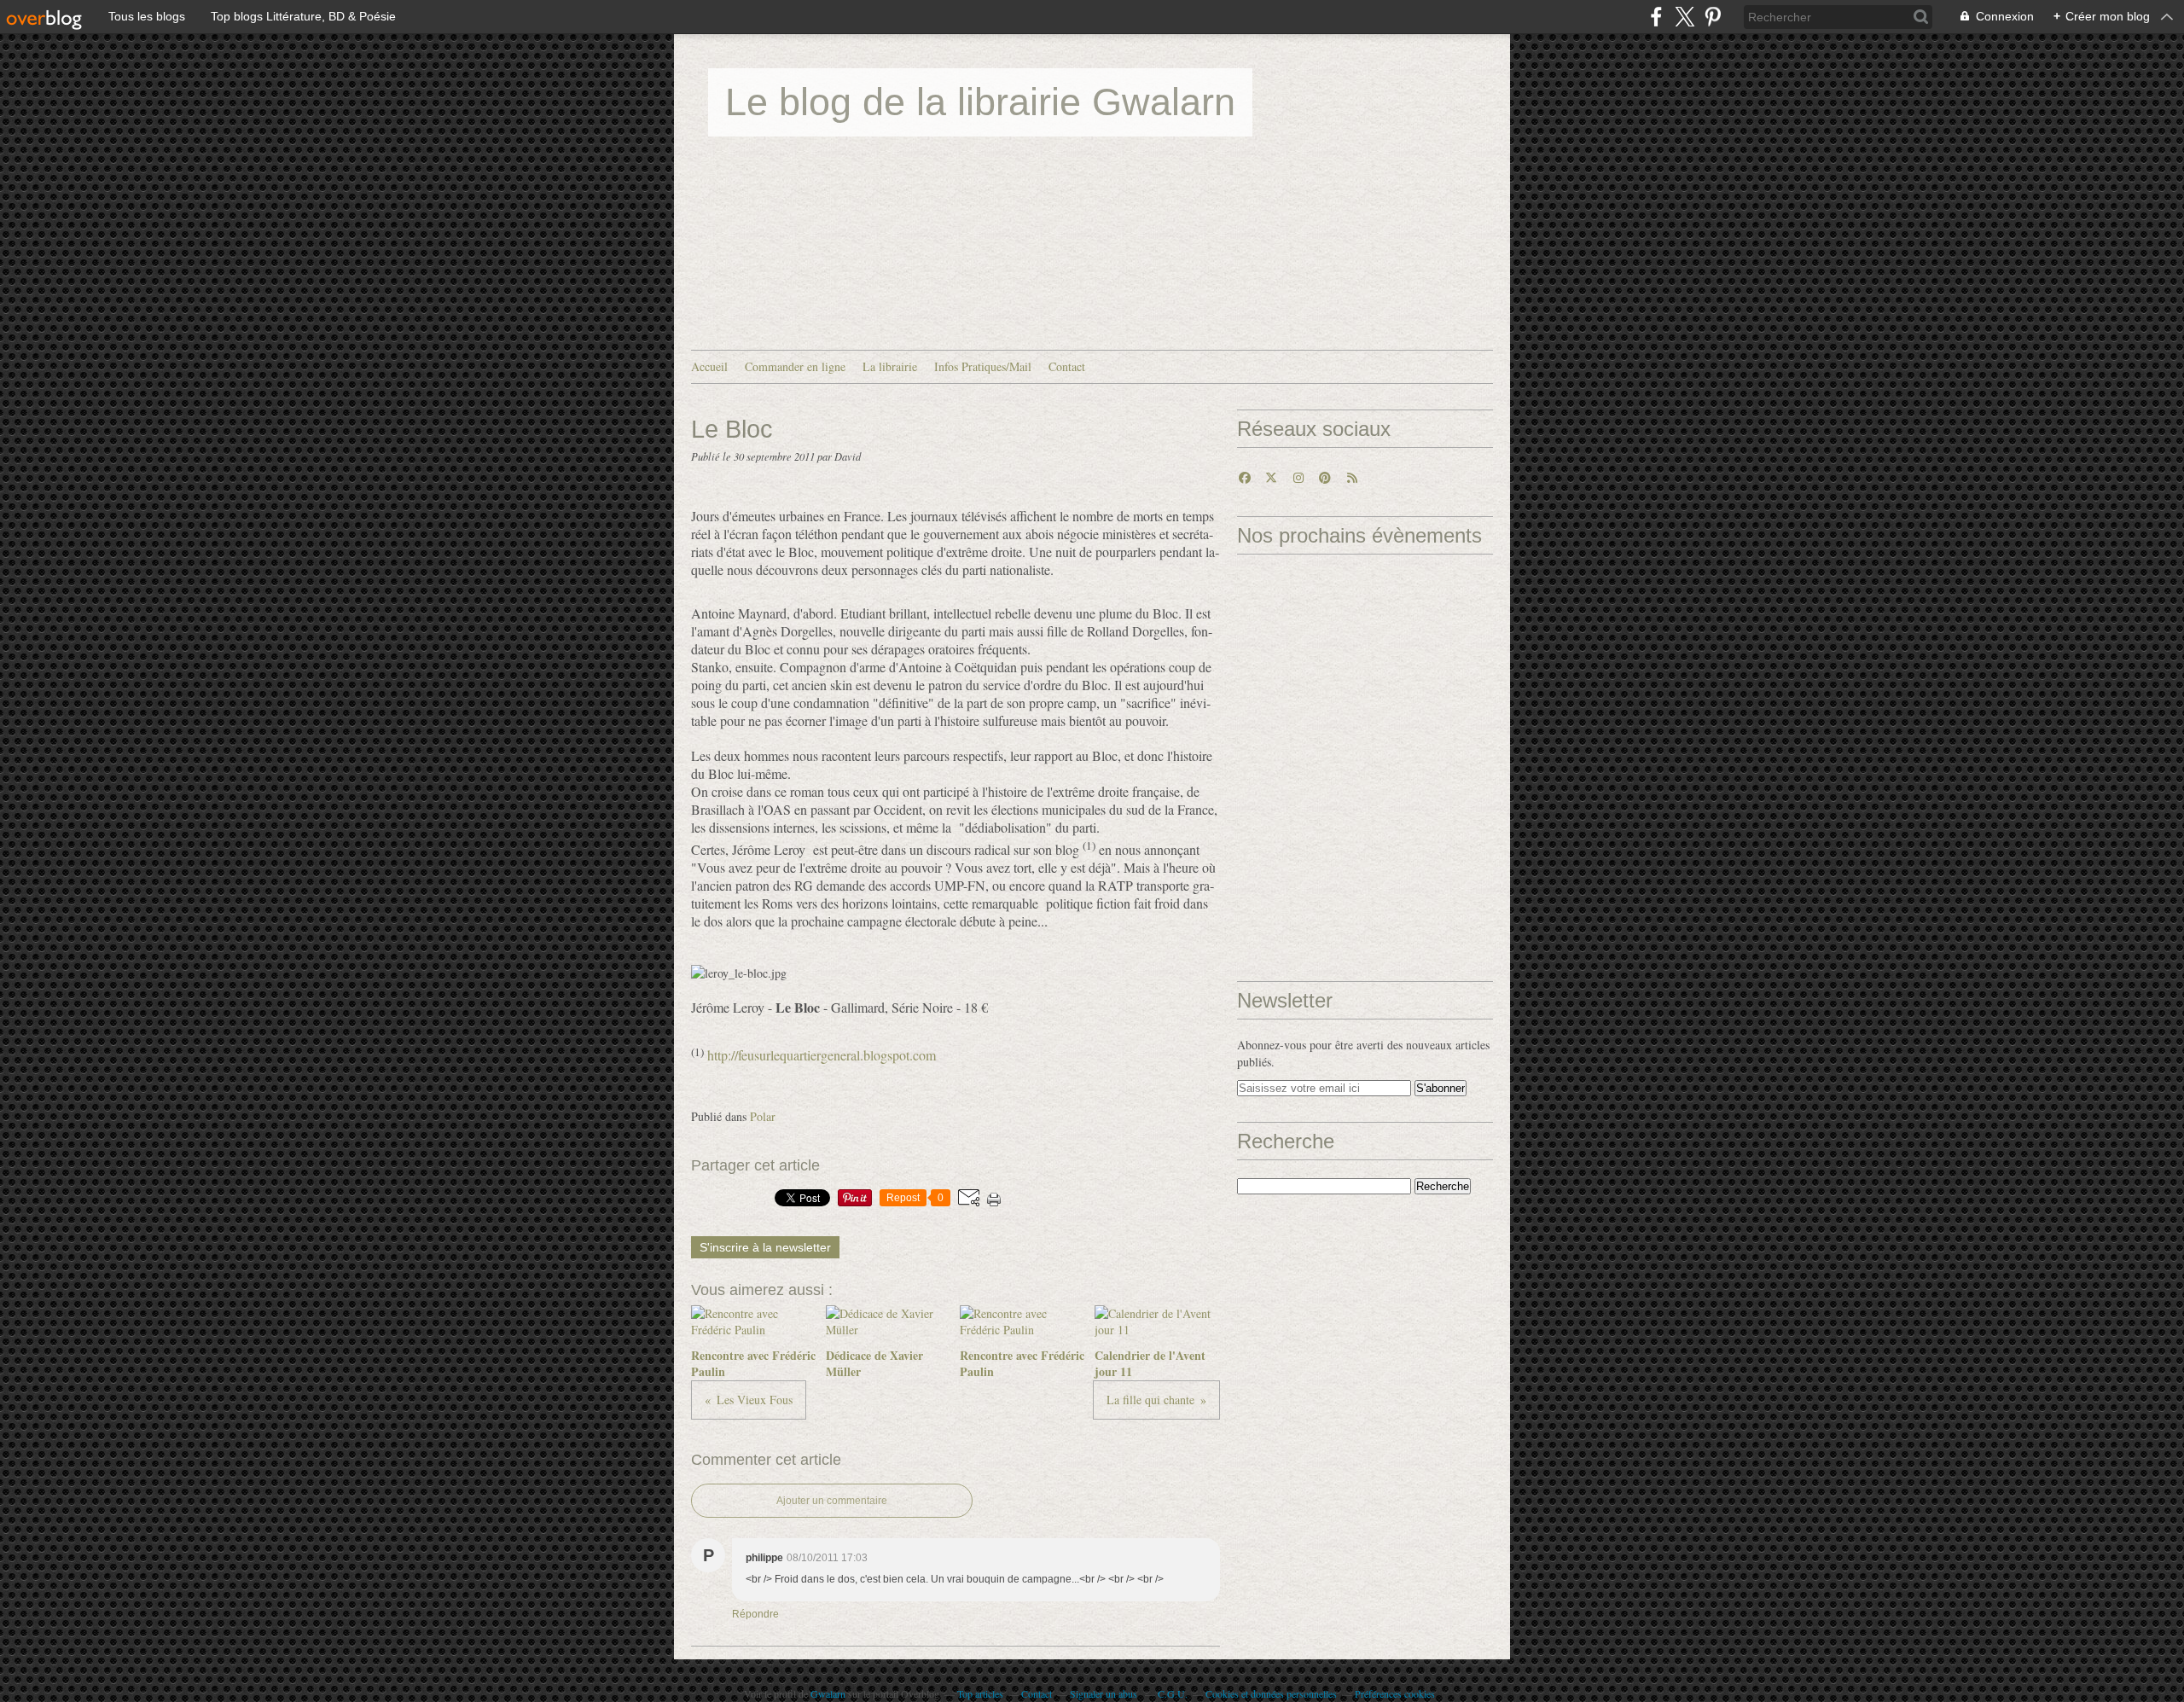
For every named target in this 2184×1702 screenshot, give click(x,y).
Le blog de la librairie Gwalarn (980, 102)
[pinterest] (1713, 17)
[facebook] (1656, 17)
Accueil (709, 366)
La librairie (890, 366)
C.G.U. (1173, 1693)
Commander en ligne (795, 366)
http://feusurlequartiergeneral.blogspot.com (822, 1056)
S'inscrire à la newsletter (765, 1247)
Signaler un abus (1105, 1693)
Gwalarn (828, 1693)
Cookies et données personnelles (1271, 1693)
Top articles (980, 1693)
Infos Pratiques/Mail (983, 366)
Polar (763, 1116)
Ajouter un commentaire (832, 1501)
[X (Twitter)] (1684, 17)
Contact (1067, 366)
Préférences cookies (1395, 1693)
